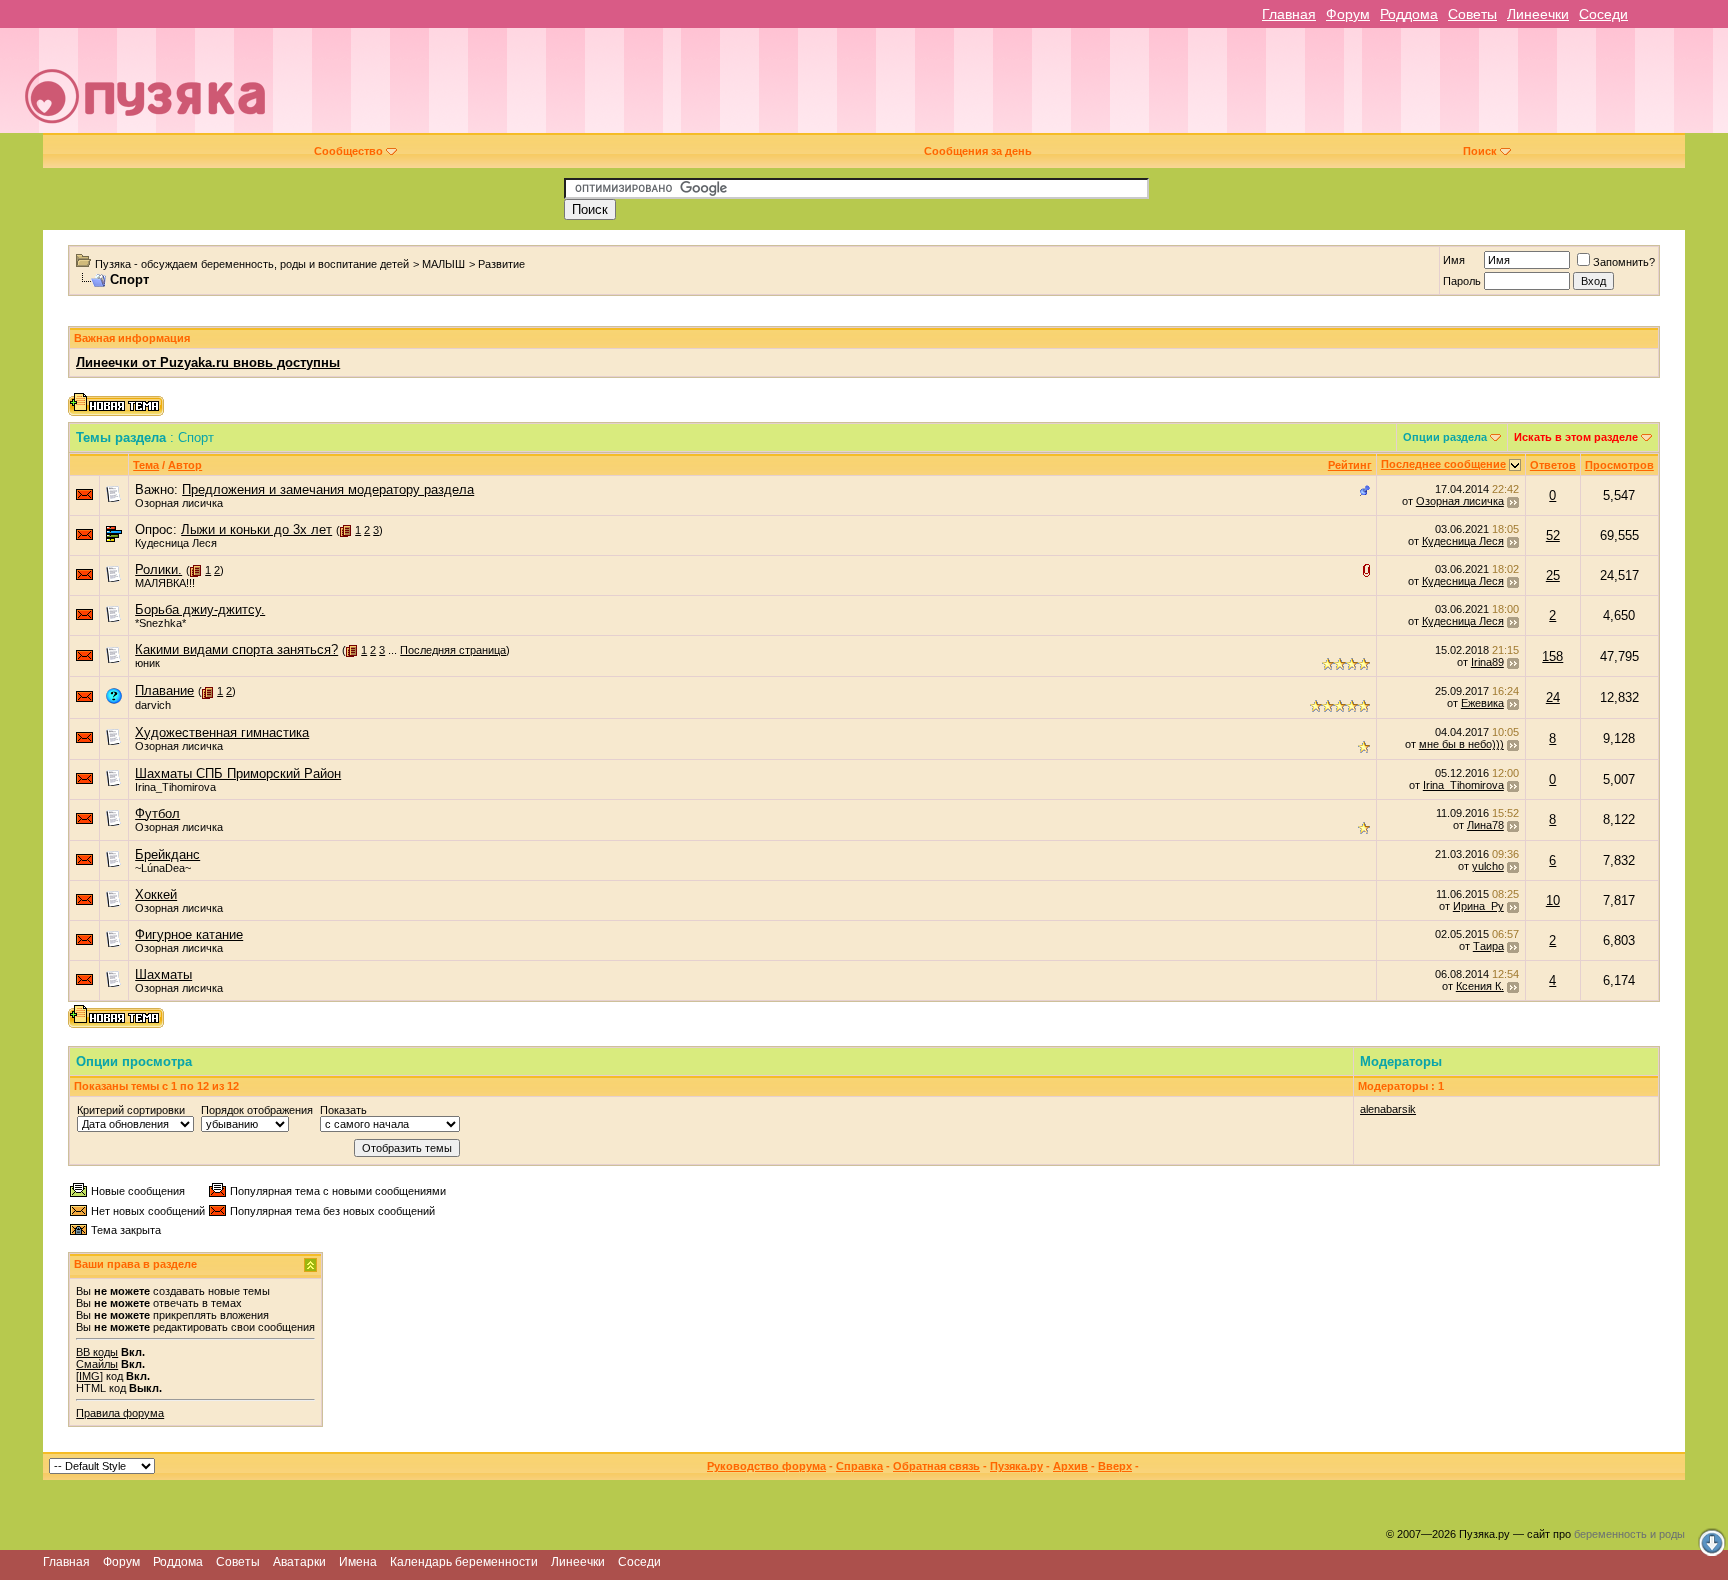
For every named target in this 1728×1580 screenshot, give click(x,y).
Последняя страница (453, 650)
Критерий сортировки (131, 1110)
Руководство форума (766, 1466)
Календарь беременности (464, 1562)
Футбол (157, 813)
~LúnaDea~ (163, 868)
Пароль (1462, 281)
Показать (343, 1110)
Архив (1070, 1466)
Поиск (1480, 151)
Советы (1472, 14)
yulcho (1488, 866)
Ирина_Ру (1478, 906)
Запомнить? (1624, 262)
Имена (358, 1562)
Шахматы (163, 974)
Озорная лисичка (179, 503)
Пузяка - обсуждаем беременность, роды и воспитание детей (252, 264)
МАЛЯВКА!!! (165, 583)
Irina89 (1487, 662)
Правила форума (120, 1413)
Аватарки (299, 1562)
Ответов (1553, 465)
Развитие (501, 264)
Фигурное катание (189, 934)
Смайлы (97, 1364)
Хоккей (156, 894)
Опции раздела (1445, 437)
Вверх (1115, 1466)
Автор (185, 465)
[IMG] (89, 1376)
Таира (1488, 946)
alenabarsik (1388, 1109)
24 (1553, 697)
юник (147, 663)
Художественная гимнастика (222, 732)
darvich (153, 705)
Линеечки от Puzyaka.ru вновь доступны (208, 362)
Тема (146, 465)
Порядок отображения (257, 1110)
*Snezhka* (160, 623)
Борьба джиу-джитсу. (200, 609)
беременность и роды (1629, 1534)
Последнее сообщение (1443, 464)
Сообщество (348, 151)
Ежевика (1482, 703)
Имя (1454, 260)
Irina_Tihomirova (175, 787)
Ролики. (158, 569)
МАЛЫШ (443, 264)
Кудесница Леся (176, 543)
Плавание (164, 690)
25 (1553, 575)
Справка (859, 1466)
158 (1552, 656)
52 (1553, 535)
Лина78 (1485, 825)
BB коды (97, 1352)
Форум (1348, 14)
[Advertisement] (1003, 88)
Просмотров (1619, 465)
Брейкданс (167, 854)
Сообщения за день (978, 151)
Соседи (1603, 14)
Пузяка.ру (1016, 1466)
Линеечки (1538, 14)
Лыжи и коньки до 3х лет (256, 529)
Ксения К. (1480, 986)
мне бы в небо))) (1461, 744)
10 (1553, 900)
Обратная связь (936, 1466)
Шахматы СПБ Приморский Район (238, 773)
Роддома (1409, 14)
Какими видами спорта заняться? (236, 649)
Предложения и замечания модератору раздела (328, 489)
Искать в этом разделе (1576, 437)
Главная (1289, 14)
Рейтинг (1350, 465)
